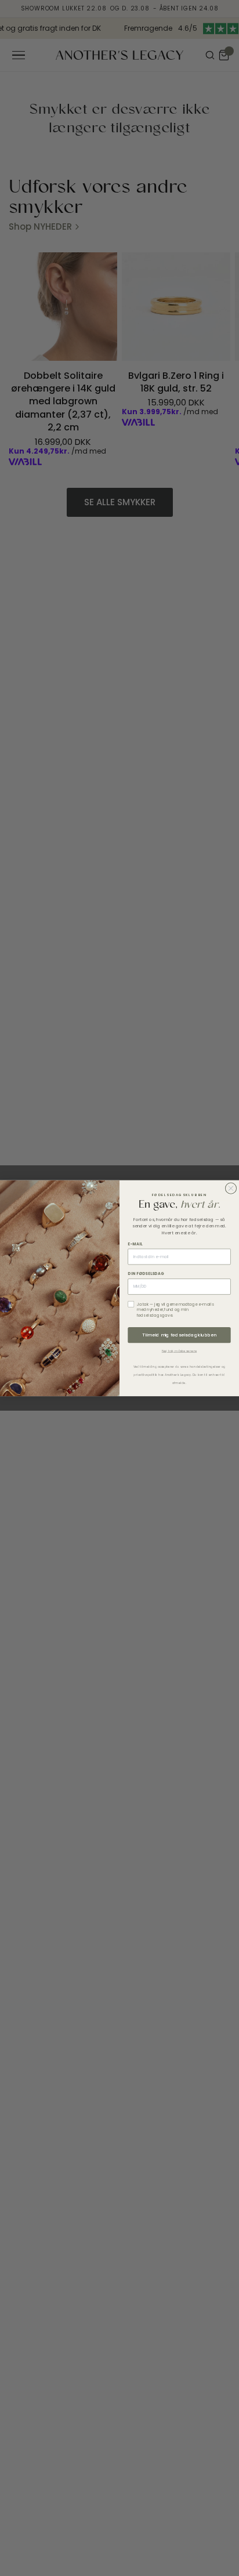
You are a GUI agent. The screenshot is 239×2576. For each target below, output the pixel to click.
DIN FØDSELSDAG (146, 1273)
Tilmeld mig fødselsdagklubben (179, 1335)
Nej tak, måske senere (179, 1350)
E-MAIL (135, 1243)
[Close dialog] (231, 1188)
